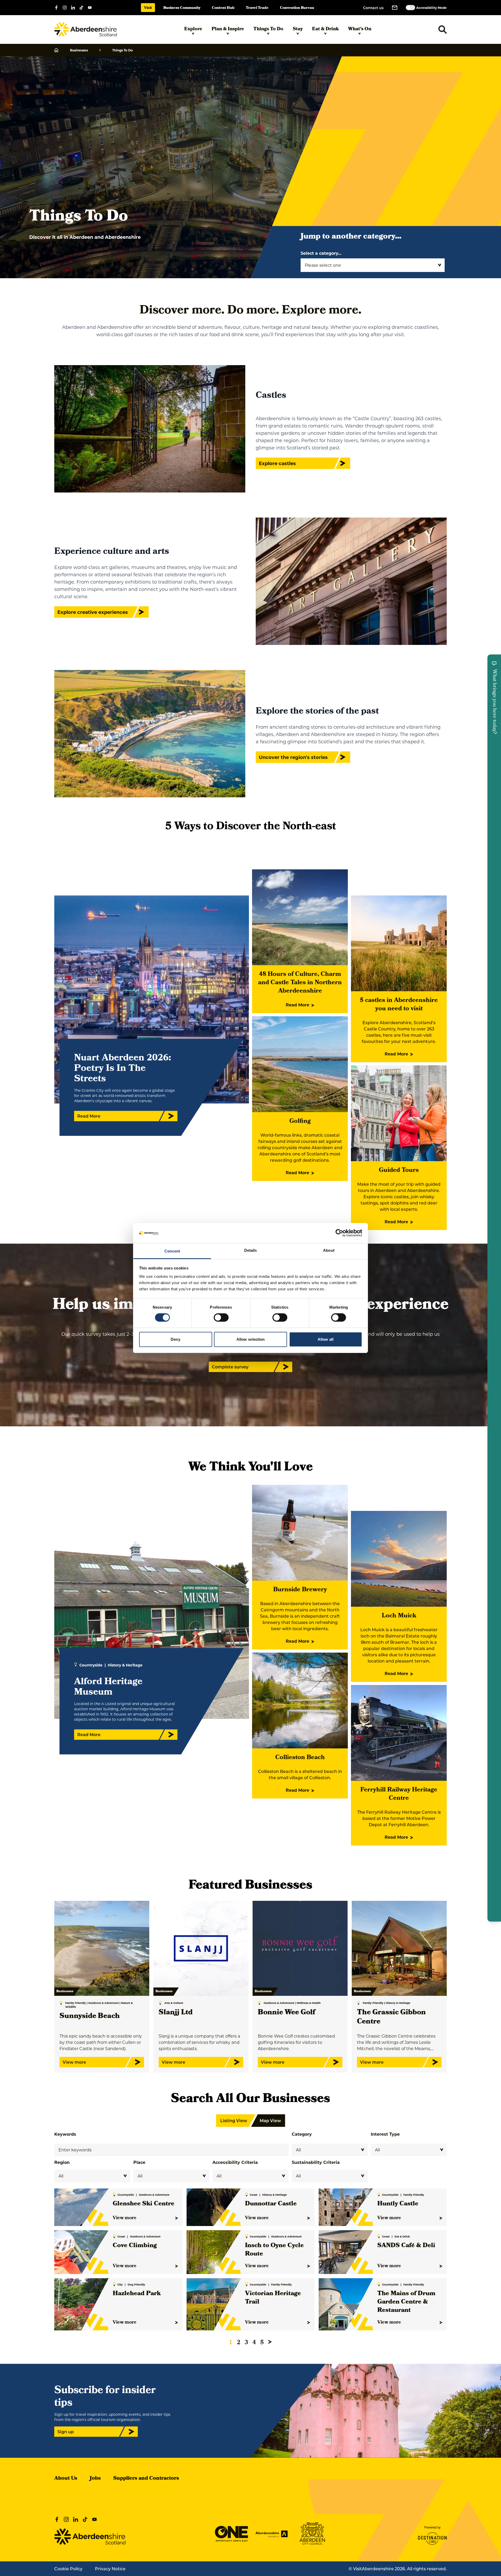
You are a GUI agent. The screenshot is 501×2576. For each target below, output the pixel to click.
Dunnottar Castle (271, 2204)
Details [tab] (251, 1250)
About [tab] (329, 1250)
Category (302, 2134)
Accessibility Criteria (235, 2162)
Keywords (65, 2134)
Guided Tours (399, 1171)
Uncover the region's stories (293, 757)
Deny (175, 1339)
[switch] (221, 1317)
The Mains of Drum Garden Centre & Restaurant (406, 2302)
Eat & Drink (325, 29)
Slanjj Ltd (176, 2013)
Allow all (326, 1339)
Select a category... (321, 253)
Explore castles (277, 463)
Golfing (300, 1121)
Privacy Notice (110, 2569)
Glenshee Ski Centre (144, 2204)
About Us (66, 2479)
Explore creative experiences (93, 612)
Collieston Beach (300, 1758)
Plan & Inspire (228, 29)
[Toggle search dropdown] (443, 29)
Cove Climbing (135, 2246)
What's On (360, 29)
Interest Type (385, 2134)
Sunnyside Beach (90, 2017)
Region (62, 2162)
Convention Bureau (297, 8)
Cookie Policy (68, 2569)
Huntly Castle (398, 2204)
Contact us (373, 8)
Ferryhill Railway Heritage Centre (399, 1794)
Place (139, 2162)
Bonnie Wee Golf (286, 2013)
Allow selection (251, 1339)
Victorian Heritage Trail (273, 2298)
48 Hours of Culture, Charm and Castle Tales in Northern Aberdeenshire (300, 983)
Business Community (182, 8)
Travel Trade (257, 8)
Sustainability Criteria (316, 2162)
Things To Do (268, 29)
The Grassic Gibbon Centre (391, 2017)
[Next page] (270, 2342)
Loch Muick (399, 1616)
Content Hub (223, 8)
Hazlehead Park (137, 2294)
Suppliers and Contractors (146, 2479)
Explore (193, 29)
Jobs (95, 2479)
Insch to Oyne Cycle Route (274, 2250)
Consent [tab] (172, 1251)
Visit (148, 8)
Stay (298, 29)
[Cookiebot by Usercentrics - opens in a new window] (339, 1233)
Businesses (79, 50)
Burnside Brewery (300, 1590)
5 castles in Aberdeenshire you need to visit (399, 1005)
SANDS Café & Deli (406, 2246)
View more (125, 2218)
